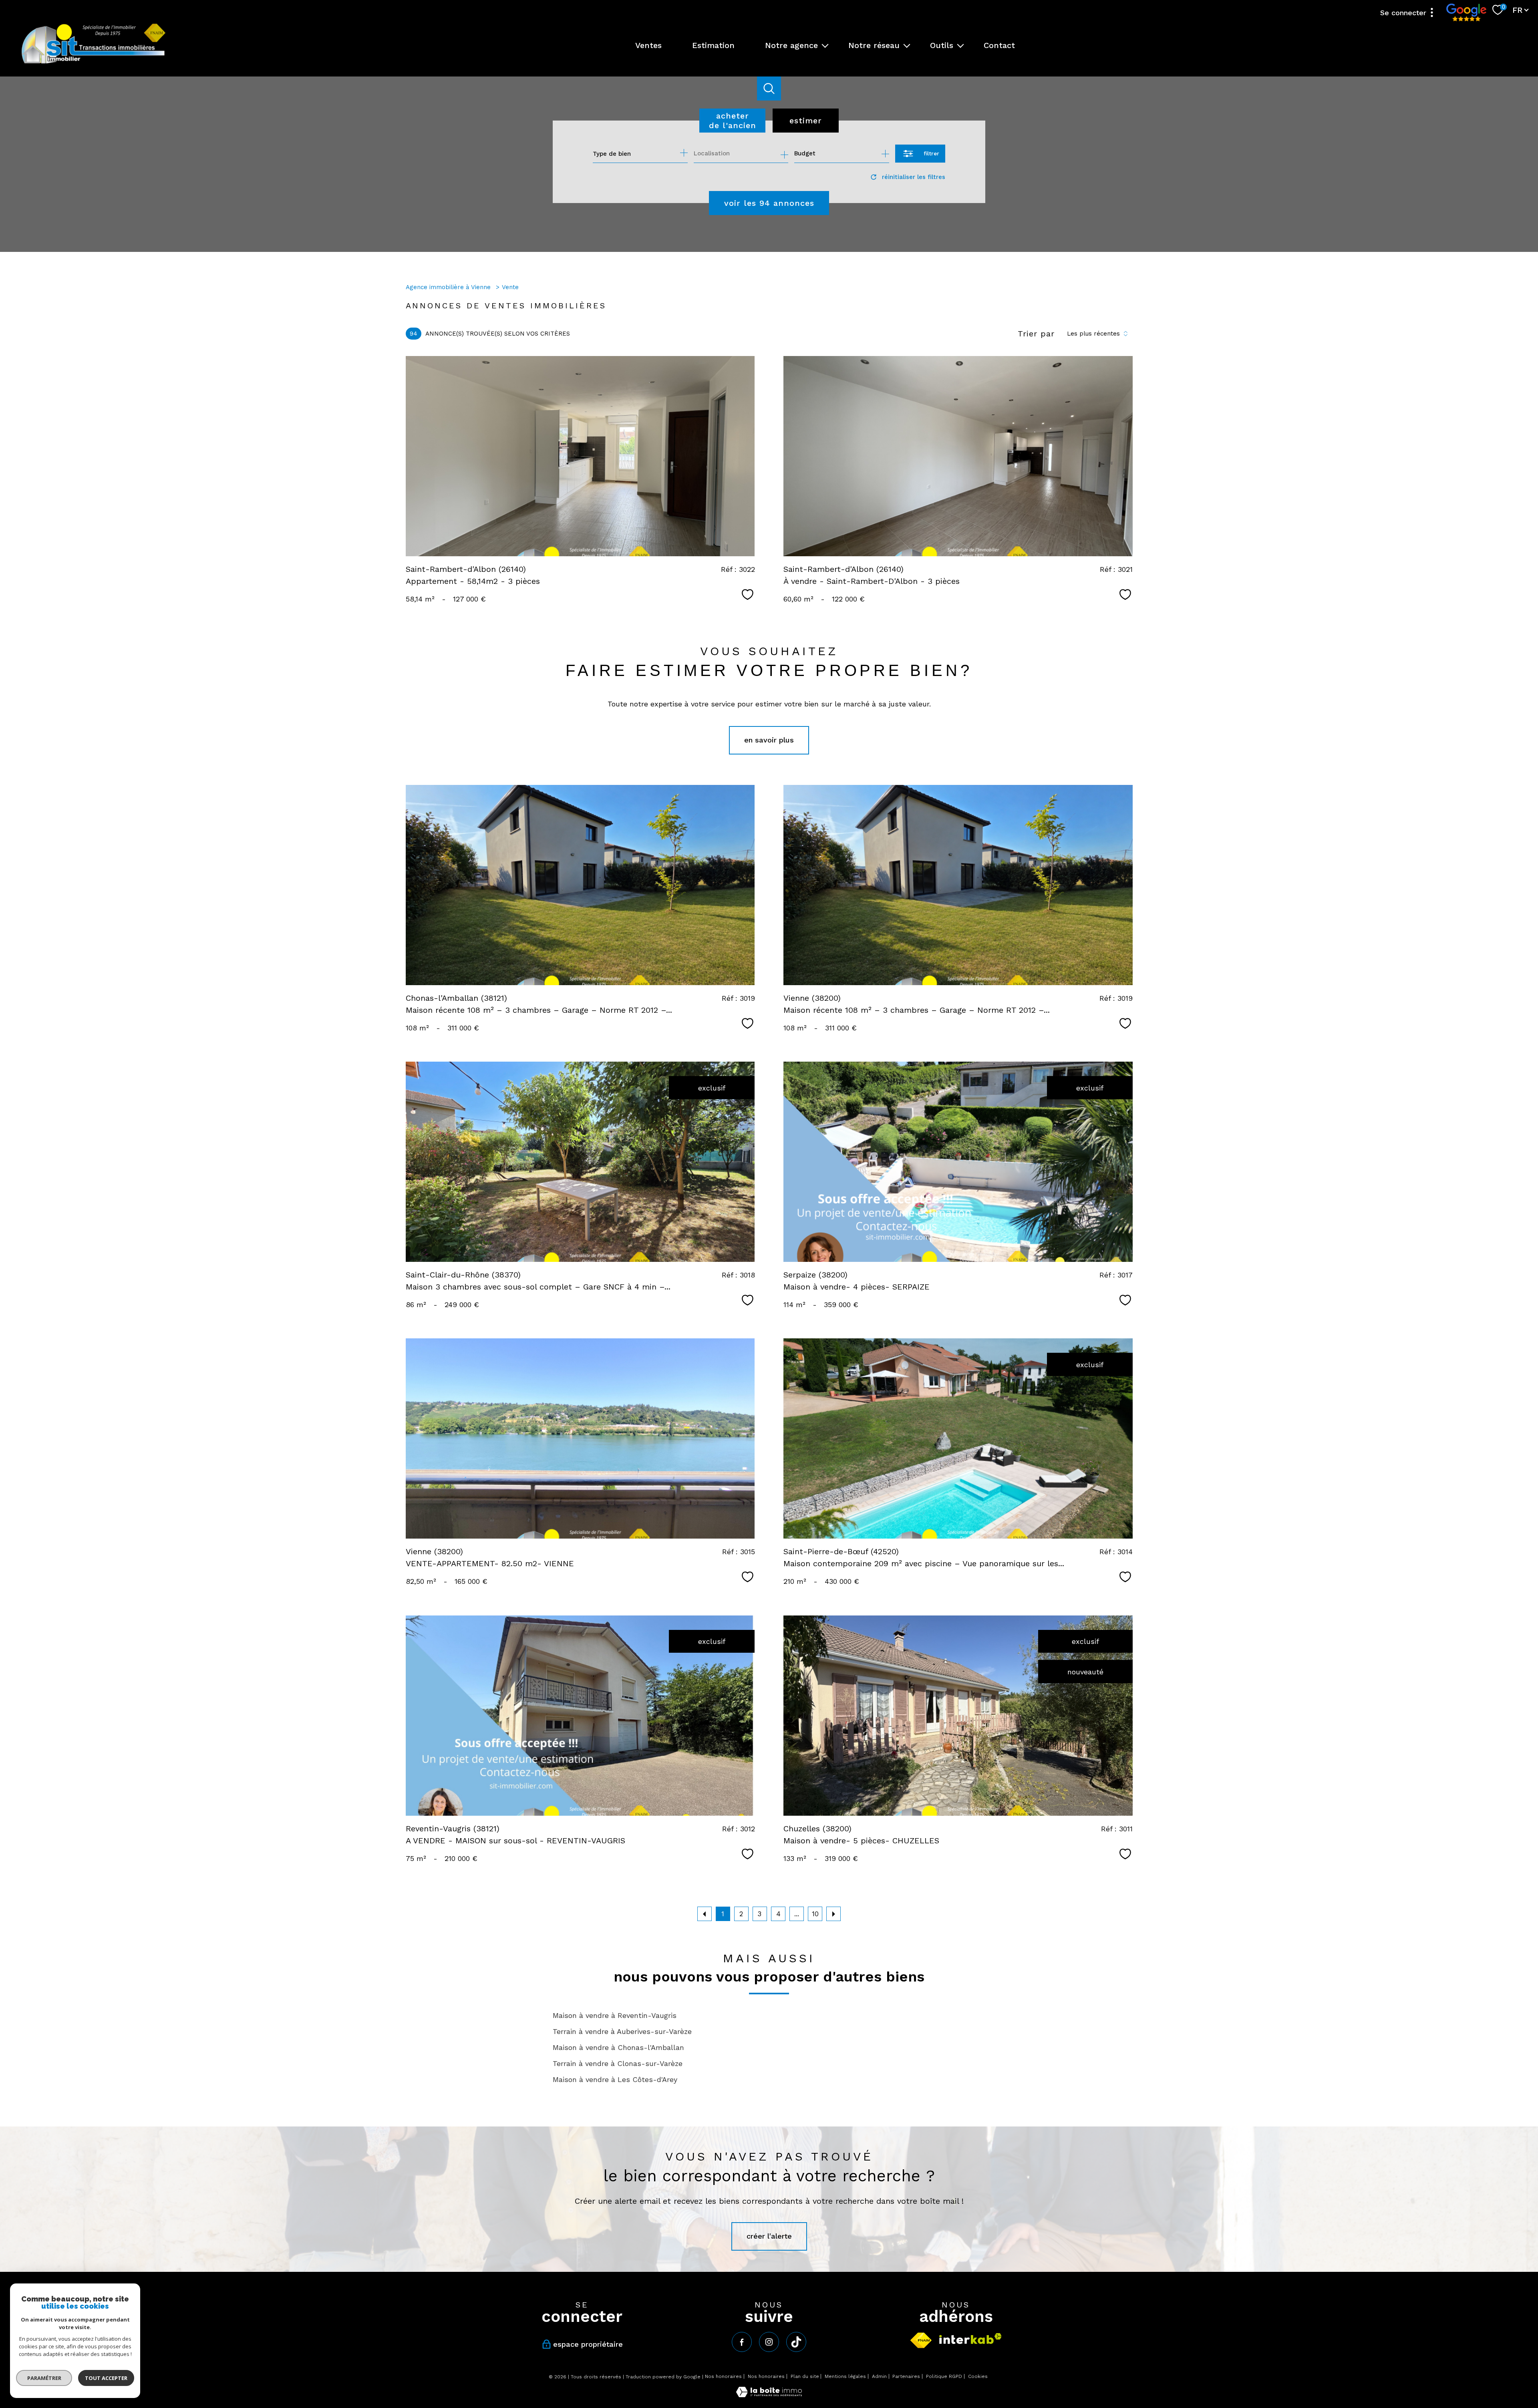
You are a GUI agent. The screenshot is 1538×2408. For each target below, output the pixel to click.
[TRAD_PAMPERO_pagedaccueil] (94, 63)
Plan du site (805, 2376)
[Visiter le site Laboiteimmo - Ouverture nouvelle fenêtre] (769, 2395)
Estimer (806, 121)
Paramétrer (44, 2378)
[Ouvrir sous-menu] (825, 45)
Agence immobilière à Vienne (449, 287)
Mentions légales (845, 2376)
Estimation (713, 45)
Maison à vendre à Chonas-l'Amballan (618, 2047)
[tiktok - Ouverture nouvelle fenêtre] (796, 2342)
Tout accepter (106, 2378)
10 (815, 1914)
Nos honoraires (723, 2376)
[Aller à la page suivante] (833, 1914)
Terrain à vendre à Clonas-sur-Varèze (618, 2063)
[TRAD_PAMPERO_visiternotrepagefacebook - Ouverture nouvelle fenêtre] (742, 2342)
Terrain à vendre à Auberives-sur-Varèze (622, 2031)
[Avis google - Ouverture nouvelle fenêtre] (1466, 12)
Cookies (978, 2377)
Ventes (648, 45)
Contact (999, 45)
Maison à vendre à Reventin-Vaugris (615, 2015)
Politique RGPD (944, 2376)
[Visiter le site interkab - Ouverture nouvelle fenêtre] (970, 2339)
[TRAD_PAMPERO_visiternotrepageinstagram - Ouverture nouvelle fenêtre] (769, 2342)
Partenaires (906, 2376)
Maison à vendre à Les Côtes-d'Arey (615, 2079)
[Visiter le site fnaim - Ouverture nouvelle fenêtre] (921, 2340)
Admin (879, 2376)
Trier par (1036, 334)
